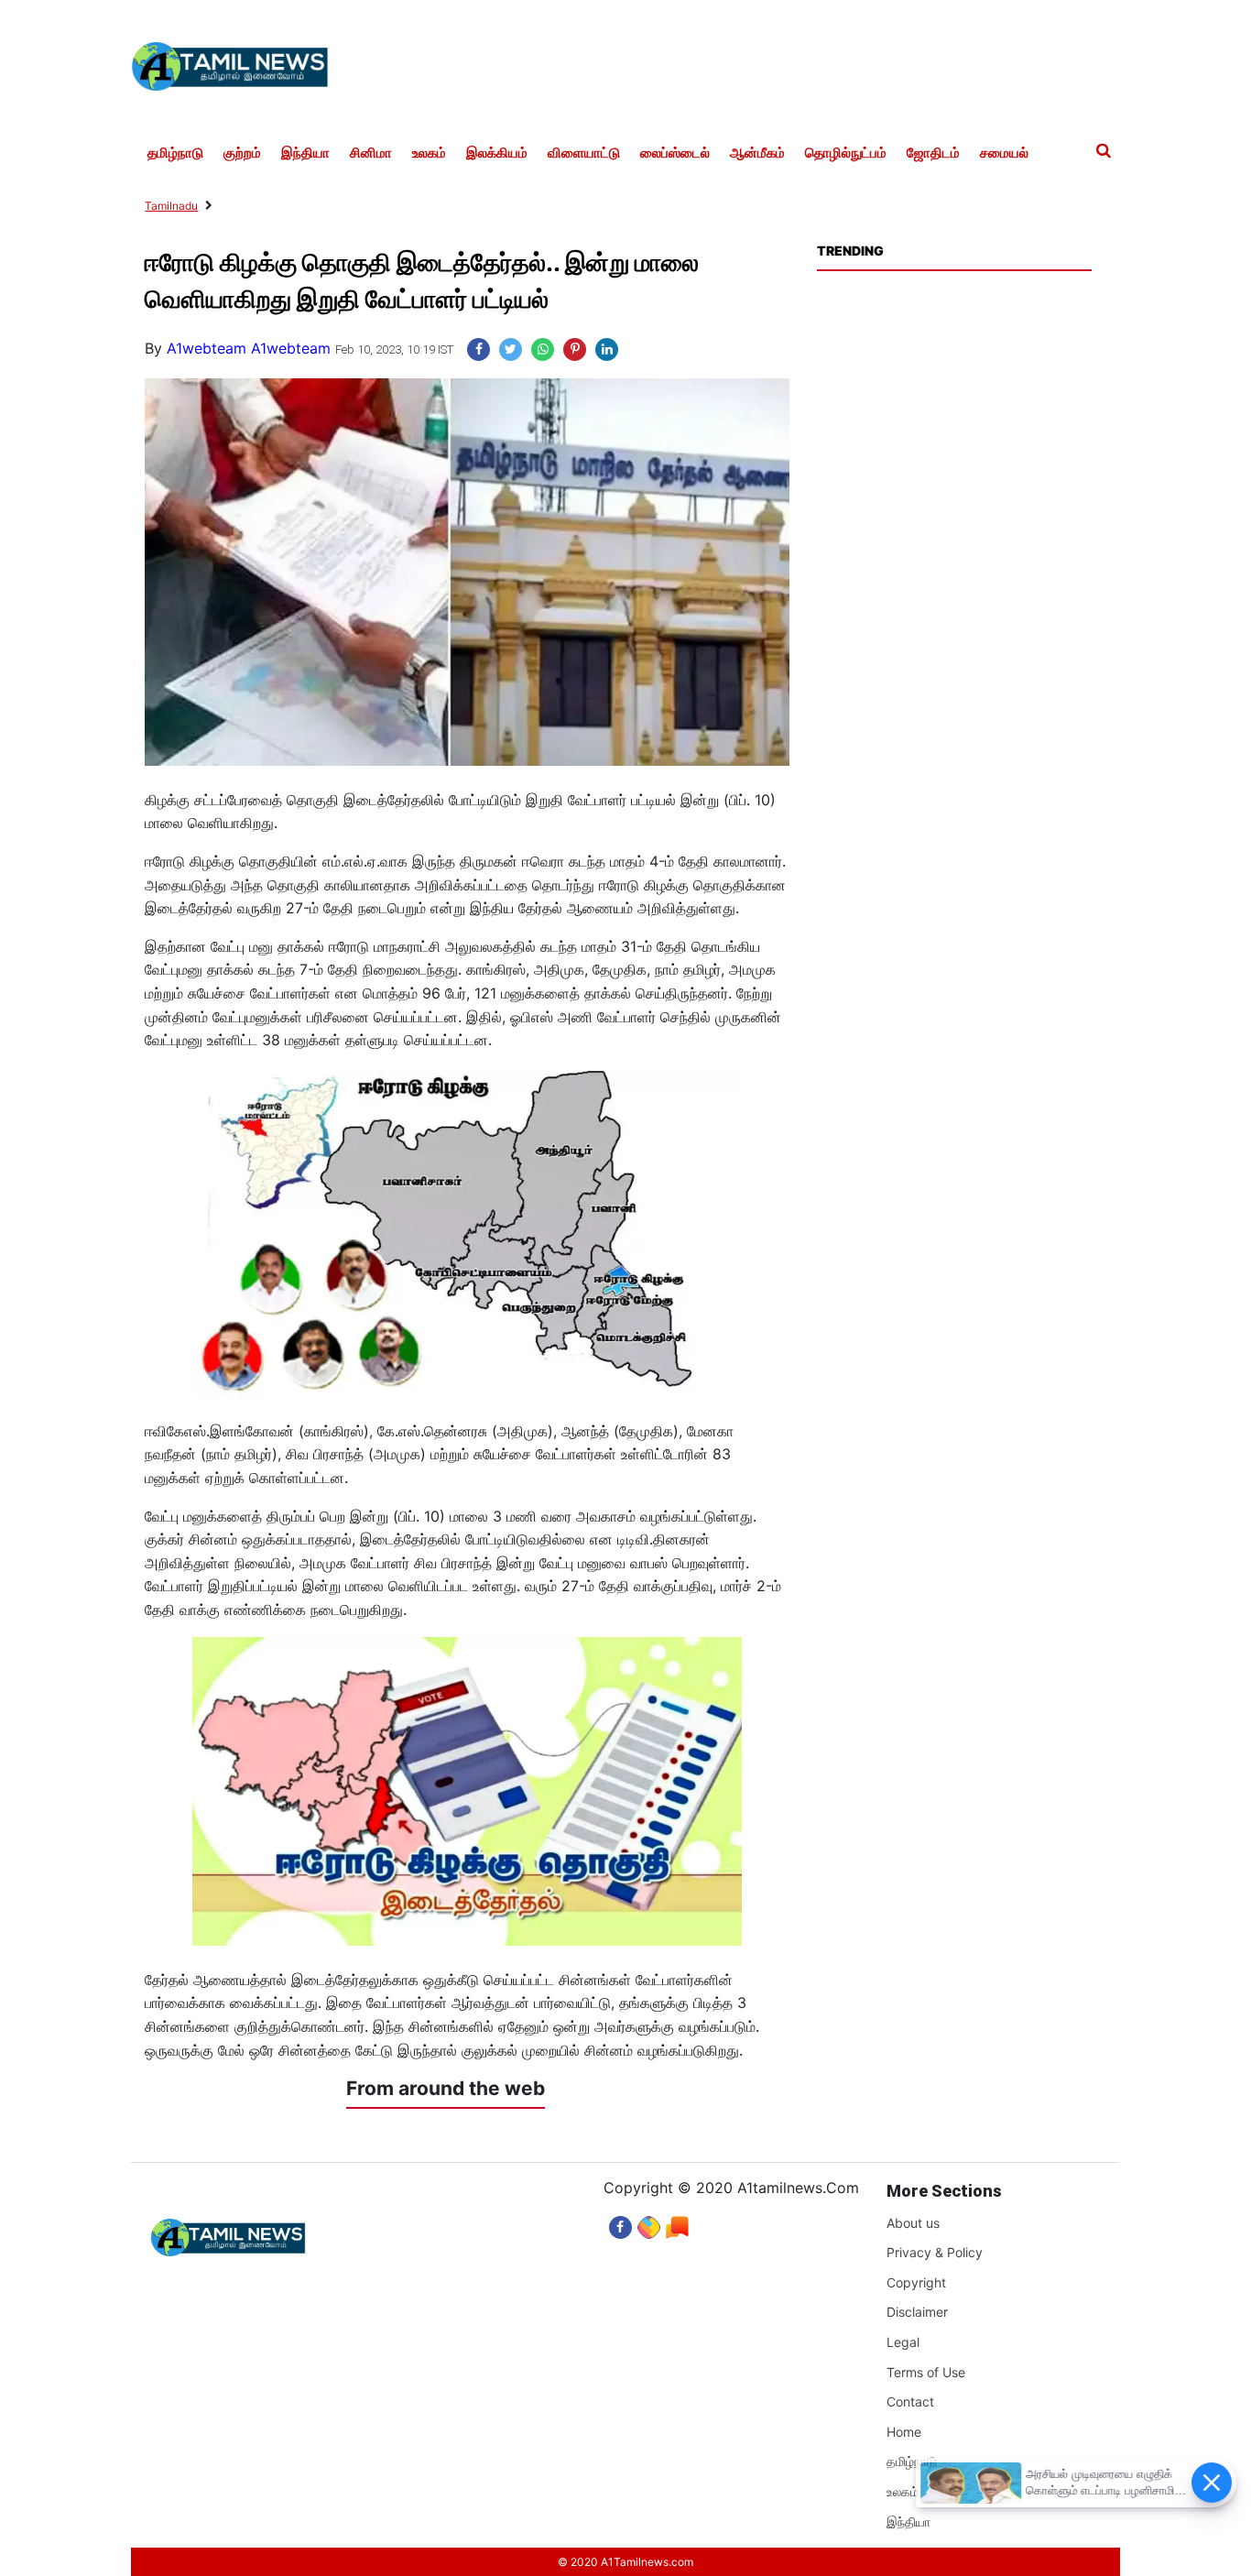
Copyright (916, 2282)
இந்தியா (305, 153)
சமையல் (1004, 153)
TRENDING (850, 251)
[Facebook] (620, 2223)
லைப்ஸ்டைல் (675, 153)
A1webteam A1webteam (249, 348)
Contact (910, 2401)
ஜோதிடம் (933, 153)
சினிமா (371, 153)
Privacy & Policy (935, 2252)
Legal (903, 2342)
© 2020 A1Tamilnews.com (625, 2562)
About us (913, 2223)
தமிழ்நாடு (175, 153)
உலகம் (429, 153)
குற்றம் (242, 153)
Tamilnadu (171, 206)
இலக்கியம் (497, 153)
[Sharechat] (649, 2223)
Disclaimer (917, 2312)
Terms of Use (926, 2372)
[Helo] (677, 2223)
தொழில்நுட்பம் (846, 153)
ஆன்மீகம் (757, 153)
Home (904, 2432)
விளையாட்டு (584, 153)
